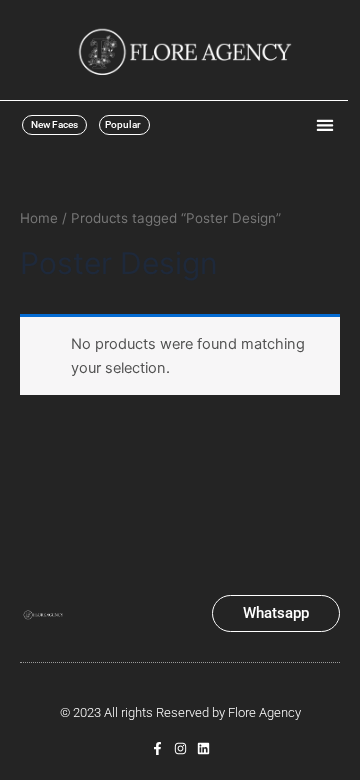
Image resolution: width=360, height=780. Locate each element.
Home (39, 218)
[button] (324, 124)
